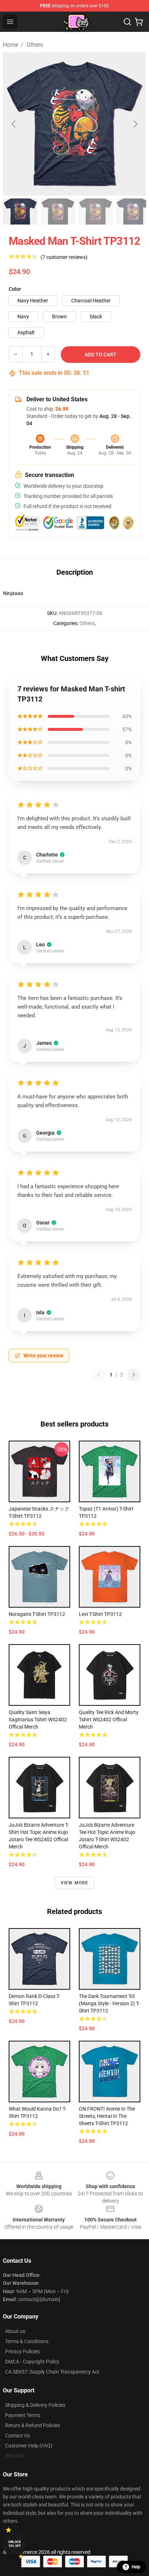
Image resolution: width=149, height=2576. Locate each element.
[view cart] (139, 22)
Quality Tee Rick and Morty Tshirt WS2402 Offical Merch (109, 1720)
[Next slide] (135, 124)
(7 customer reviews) (64, 257)
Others (35, 45)
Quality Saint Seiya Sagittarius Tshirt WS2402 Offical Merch (38, 1720)
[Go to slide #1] (20, 211)
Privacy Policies (22, 2351)
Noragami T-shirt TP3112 (37, 1614)
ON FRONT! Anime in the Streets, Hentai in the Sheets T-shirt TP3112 (107, 2116)
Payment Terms (23, 2415)
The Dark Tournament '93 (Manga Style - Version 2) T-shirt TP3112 (109, 2003)
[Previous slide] (14, 124)
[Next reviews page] (134, 1375)
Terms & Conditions (27, 2341)
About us (15, 2331)
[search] (127, 22)
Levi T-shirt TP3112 (100, 1614)
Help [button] (136, 2567)
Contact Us (18, 2435)
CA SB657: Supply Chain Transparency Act (52, 2372)
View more (75, 1883)
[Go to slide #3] (95, 211)
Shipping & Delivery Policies (35, 2405)
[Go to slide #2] (58, 211)
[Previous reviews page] (99, 1375)
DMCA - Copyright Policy (32, 2362)
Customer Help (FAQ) (29, 2446)
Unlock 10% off (15, 2544)
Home (10, 45)
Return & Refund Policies (33, 2425)
